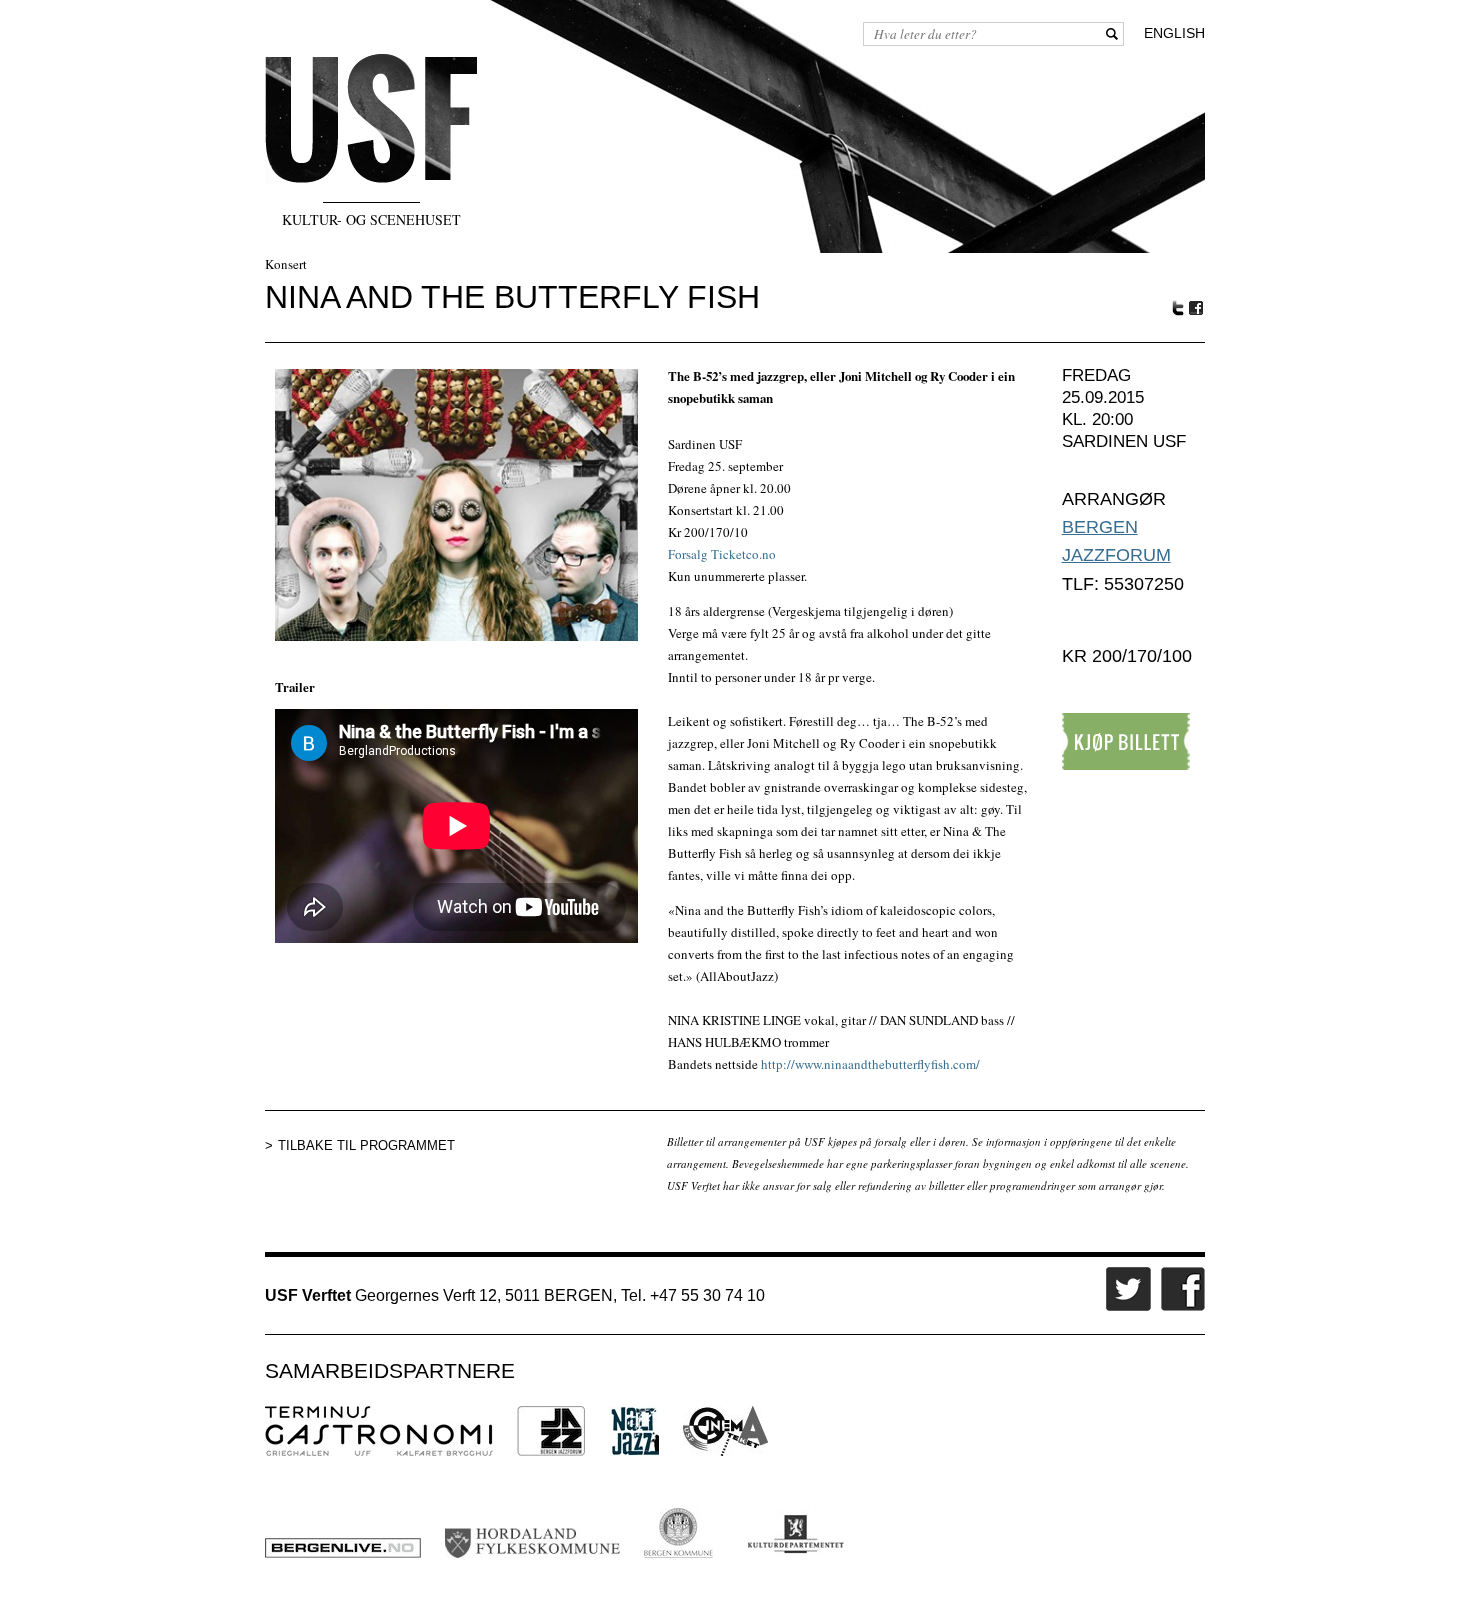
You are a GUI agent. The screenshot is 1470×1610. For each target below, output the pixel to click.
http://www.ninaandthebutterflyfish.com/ (870, 1064)
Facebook (1197, 308)
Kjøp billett (1126, 741)
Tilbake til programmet (366, 1145)
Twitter (1178, 308)
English (1174, 33)
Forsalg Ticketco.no (722, 554)
